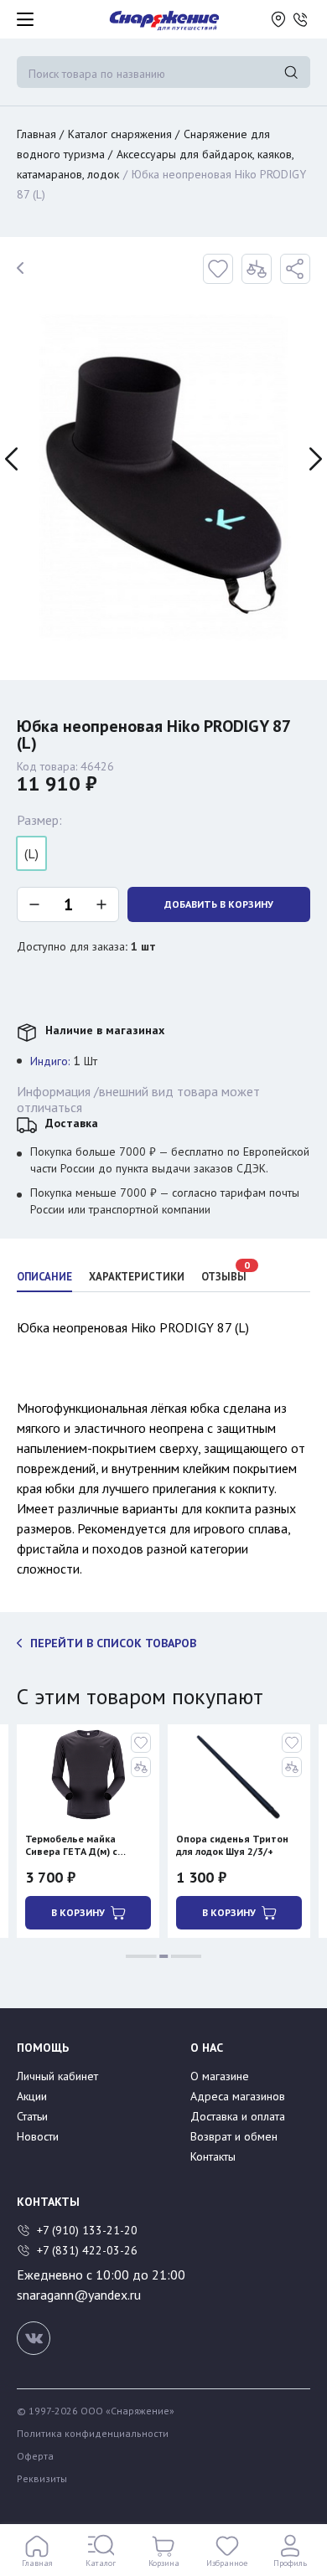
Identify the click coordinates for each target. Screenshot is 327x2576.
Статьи (32, 2116)
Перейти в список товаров (113, 1643)
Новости (38, 2136)
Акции (32, 2096)
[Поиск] (291, 72)
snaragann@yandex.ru (79, 2295)
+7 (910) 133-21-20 (89, 2230)
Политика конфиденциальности (93, 2434)
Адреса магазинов (238, 2096)
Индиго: (50, 1061)
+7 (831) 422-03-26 (87, 2250)
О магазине (220, 2076)
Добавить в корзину (219, 904)
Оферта (35, 2456)
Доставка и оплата (238, 2116)
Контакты (213, 2156)
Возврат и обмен (234, 2136)
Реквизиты (42, 2479)
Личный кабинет (57, 2076)
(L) (31, 853)
